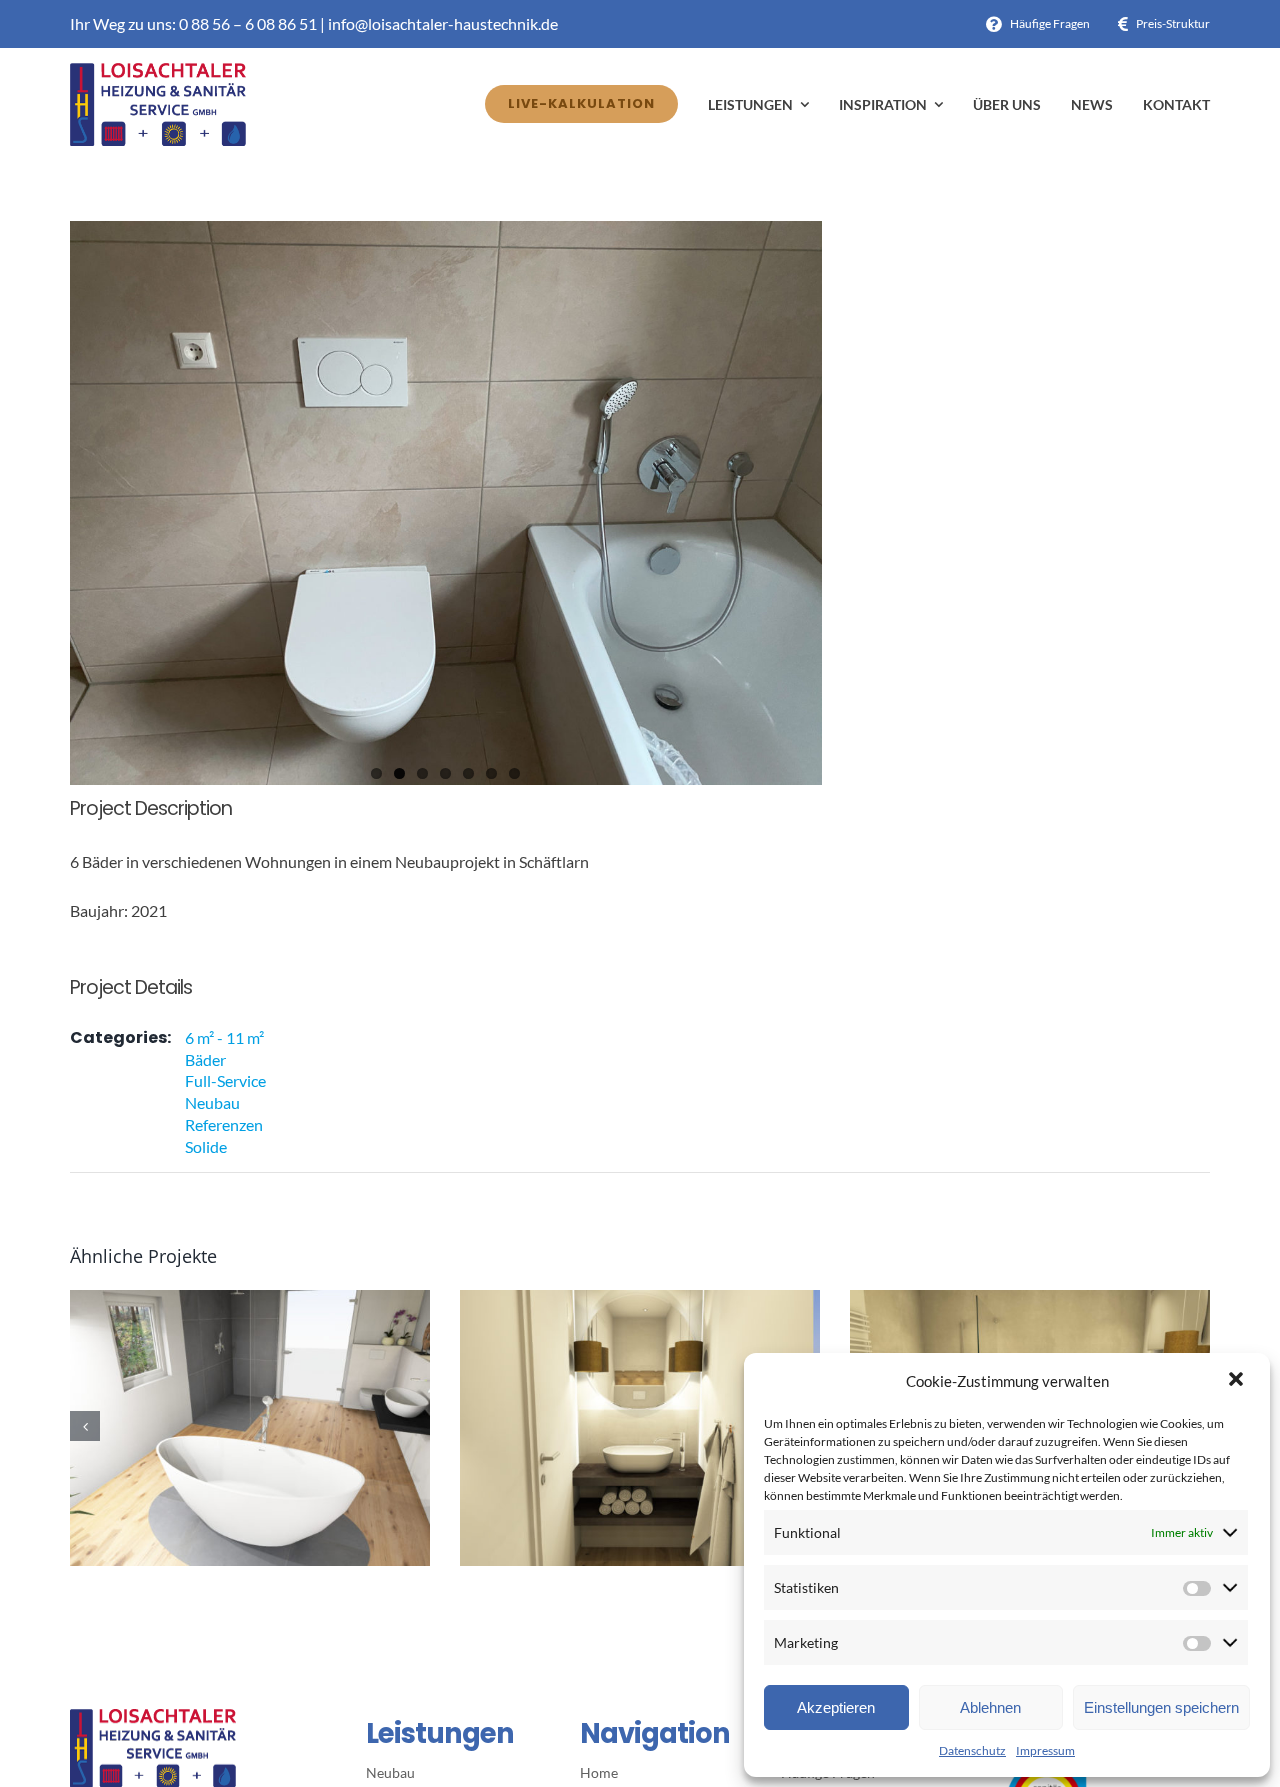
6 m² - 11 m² (224, 1037)
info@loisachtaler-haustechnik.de (441, 23)
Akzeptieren (836, 1707)
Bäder (205, 1059)
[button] (1238, 1381)
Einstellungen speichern (1161, 1707)
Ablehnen (990, 1707)
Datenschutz (972, 1750)
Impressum (1045, 1750)
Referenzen (224, 1124)
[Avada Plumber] (158, 70)
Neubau (212, 1102)
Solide (206, 1146)
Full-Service (225, 1080)
